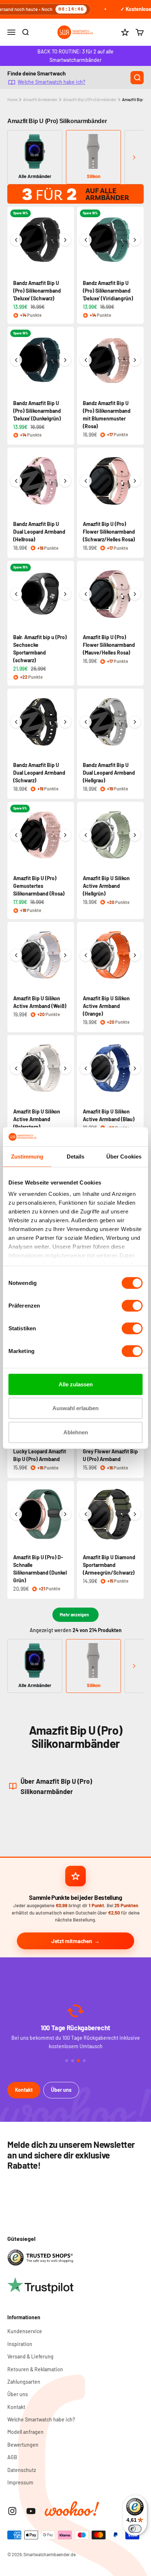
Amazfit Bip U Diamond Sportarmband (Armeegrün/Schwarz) (109, 1565)
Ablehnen (76, 1432)
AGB (12, 2457)
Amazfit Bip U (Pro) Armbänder (90, 99)
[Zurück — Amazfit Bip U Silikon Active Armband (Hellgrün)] (86, 835)
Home (12, 99)
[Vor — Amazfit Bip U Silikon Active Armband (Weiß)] (65, 955)
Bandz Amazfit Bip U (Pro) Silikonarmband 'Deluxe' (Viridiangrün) (108, 291)
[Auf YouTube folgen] (31, 2511)
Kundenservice (25, 2331)
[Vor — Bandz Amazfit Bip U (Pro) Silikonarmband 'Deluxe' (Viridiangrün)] (135, 240)
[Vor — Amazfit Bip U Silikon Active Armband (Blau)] (135, 1068)
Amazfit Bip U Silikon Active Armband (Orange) (106, 1006)
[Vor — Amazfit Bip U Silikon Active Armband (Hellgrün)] (135, 835)
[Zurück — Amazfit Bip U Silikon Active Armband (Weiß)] (16, 955)
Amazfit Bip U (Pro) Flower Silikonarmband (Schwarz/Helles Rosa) (109, 532)
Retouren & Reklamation (35, 2369)
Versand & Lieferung (30, 2356)
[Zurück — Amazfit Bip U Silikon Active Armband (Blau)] (86, 1068)
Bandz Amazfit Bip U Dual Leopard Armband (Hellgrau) (109, 773)
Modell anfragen (25, 2432)
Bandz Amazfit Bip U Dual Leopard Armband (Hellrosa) (39, 532)
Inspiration (20, 2344)
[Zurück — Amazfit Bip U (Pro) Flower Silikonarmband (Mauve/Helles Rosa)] (86, 594)
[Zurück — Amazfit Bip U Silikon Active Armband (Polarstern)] (16, 1068)
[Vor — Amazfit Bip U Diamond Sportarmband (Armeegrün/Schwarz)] (135, 1514)
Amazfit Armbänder (40, 99)
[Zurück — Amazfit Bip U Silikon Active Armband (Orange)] (86, 955)
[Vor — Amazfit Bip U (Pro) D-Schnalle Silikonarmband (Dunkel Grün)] (65, 1514)
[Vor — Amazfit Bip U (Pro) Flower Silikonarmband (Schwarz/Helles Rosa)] (135, 481)
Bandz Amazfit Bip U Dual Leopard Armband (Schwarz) (39, 773)
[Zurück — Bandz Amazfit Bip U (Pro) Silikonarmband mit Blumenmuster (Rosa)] (86, 360)
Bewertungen (23, 2445)
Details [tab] (76, 1157)
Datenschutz (22, 2470)
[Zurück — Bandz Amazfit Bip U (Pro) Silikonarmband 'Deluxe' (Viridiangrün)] (86, 240)
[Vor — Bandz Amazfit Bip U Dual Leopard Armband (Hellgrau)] (135, 722)
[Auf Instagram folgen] (12, 2511)
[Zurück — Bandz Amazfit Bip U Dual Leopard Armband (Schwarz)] (16, 722)
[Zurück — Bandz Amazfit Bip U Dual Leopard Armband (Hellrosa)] (16, 481)
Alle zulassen (76, 1384)
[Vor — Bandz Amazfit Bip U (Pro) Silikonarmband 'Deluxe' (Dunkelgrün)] (65, 360)
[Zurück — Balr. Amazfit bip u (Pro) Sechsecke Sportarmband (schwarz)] (16, 594)
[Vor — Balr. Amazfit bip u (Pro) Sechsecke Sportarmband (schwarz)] (65, 594)
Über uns (61, 2090)
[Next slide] (134, 157)
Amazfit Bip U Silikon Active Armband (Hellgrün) (106, 886)
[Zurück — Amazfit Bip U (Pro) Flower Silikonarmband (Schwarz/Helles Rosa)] (86, 481)
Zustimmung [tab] (27, 1157)
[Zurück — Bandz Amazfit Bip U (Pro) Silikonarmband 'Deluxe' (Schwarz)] (16, 240)
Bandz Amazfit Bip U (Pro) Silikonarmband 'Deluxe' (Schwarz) (37, 291)
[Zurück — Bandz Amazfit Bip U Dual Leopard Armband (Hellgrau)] (86, 722)
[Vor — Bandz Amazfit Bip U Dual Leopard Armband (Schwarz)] (65, 722)
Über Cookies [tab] (124, 1157)
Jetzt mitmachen (72, 1941)
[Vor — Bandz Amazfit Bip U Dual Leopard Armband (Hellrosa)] (65, 481)
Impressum (20, 2482)
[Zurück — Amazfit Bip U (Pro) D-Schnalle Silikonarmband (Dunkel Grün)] (16, 1514)
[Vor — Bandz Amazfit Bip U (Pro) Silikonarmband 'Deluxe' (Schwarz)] (65, 240)
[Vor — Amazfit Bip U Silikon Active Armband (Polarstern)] (65, 1068)
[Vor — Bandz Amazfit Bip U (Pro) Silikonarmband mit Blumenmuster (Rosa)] (135, 360)
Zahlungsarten (24, 2382)
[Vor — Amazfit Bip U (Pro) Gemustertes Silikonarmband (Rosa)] (65, 835)
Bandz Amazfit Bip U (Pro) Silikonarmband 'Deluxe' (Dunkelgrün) (37, 411)
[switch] (132, 1306)
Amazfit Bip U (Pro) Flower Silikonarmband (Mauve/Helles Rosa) (109, 645)
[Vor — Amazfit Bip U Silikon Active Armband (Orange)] (135, 955)
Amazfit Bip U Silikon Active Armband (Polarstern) (37, 1119)
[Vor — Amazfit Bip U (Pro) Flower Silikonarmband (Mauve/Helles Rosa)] (135, 594)
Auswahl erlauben (75, 1408)
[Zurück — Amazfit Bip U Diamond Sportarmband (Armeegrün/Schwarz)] (86, 1514)
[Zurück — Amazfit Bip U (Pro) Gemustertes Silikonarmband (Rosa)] (16, 835)
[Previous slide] (17, 157)
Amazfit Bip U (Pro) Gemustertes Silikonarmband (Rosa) (39, 886)
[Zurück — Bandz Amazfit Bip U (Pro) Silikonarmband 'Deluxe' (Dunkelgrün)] (16, 360)
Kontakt (24, 2090)
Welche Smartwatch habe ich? (51, 82)
